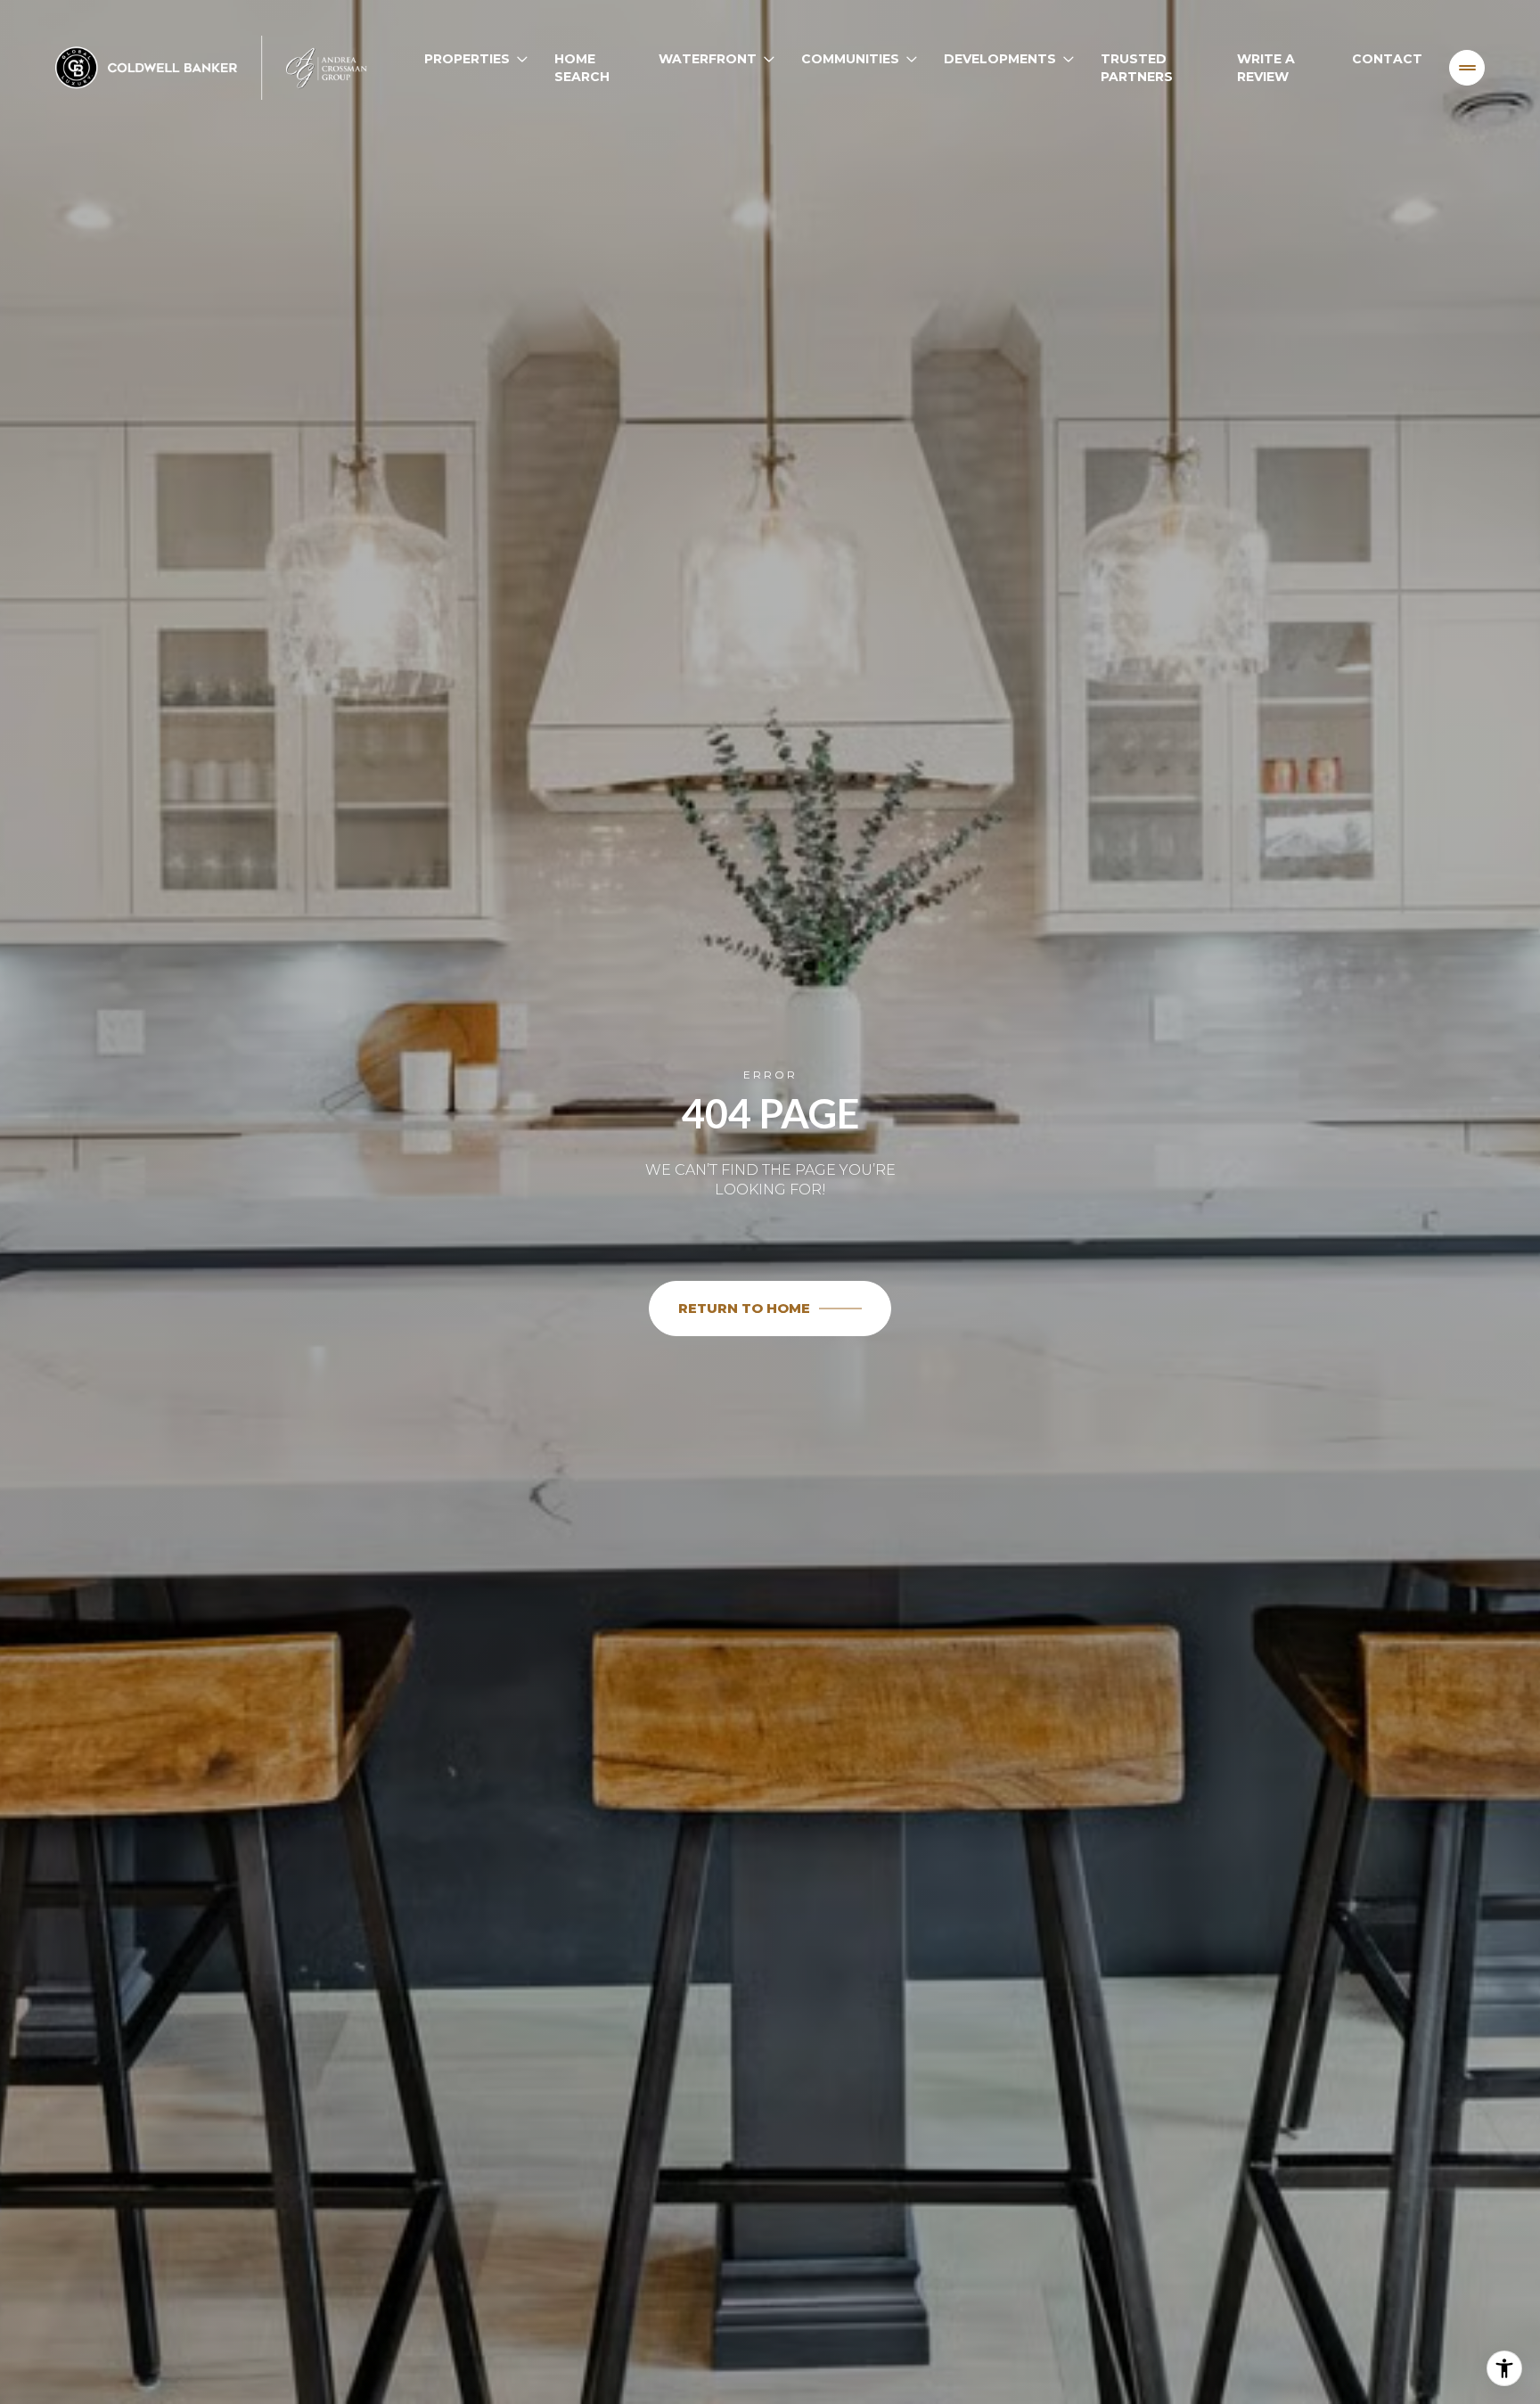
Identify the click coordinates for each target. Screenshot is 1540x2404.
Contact (1387, 59)
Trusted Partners (1137, 68)
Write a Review (1266, 68)
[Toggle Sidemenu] (1467, 68)
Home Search (582, 68)
